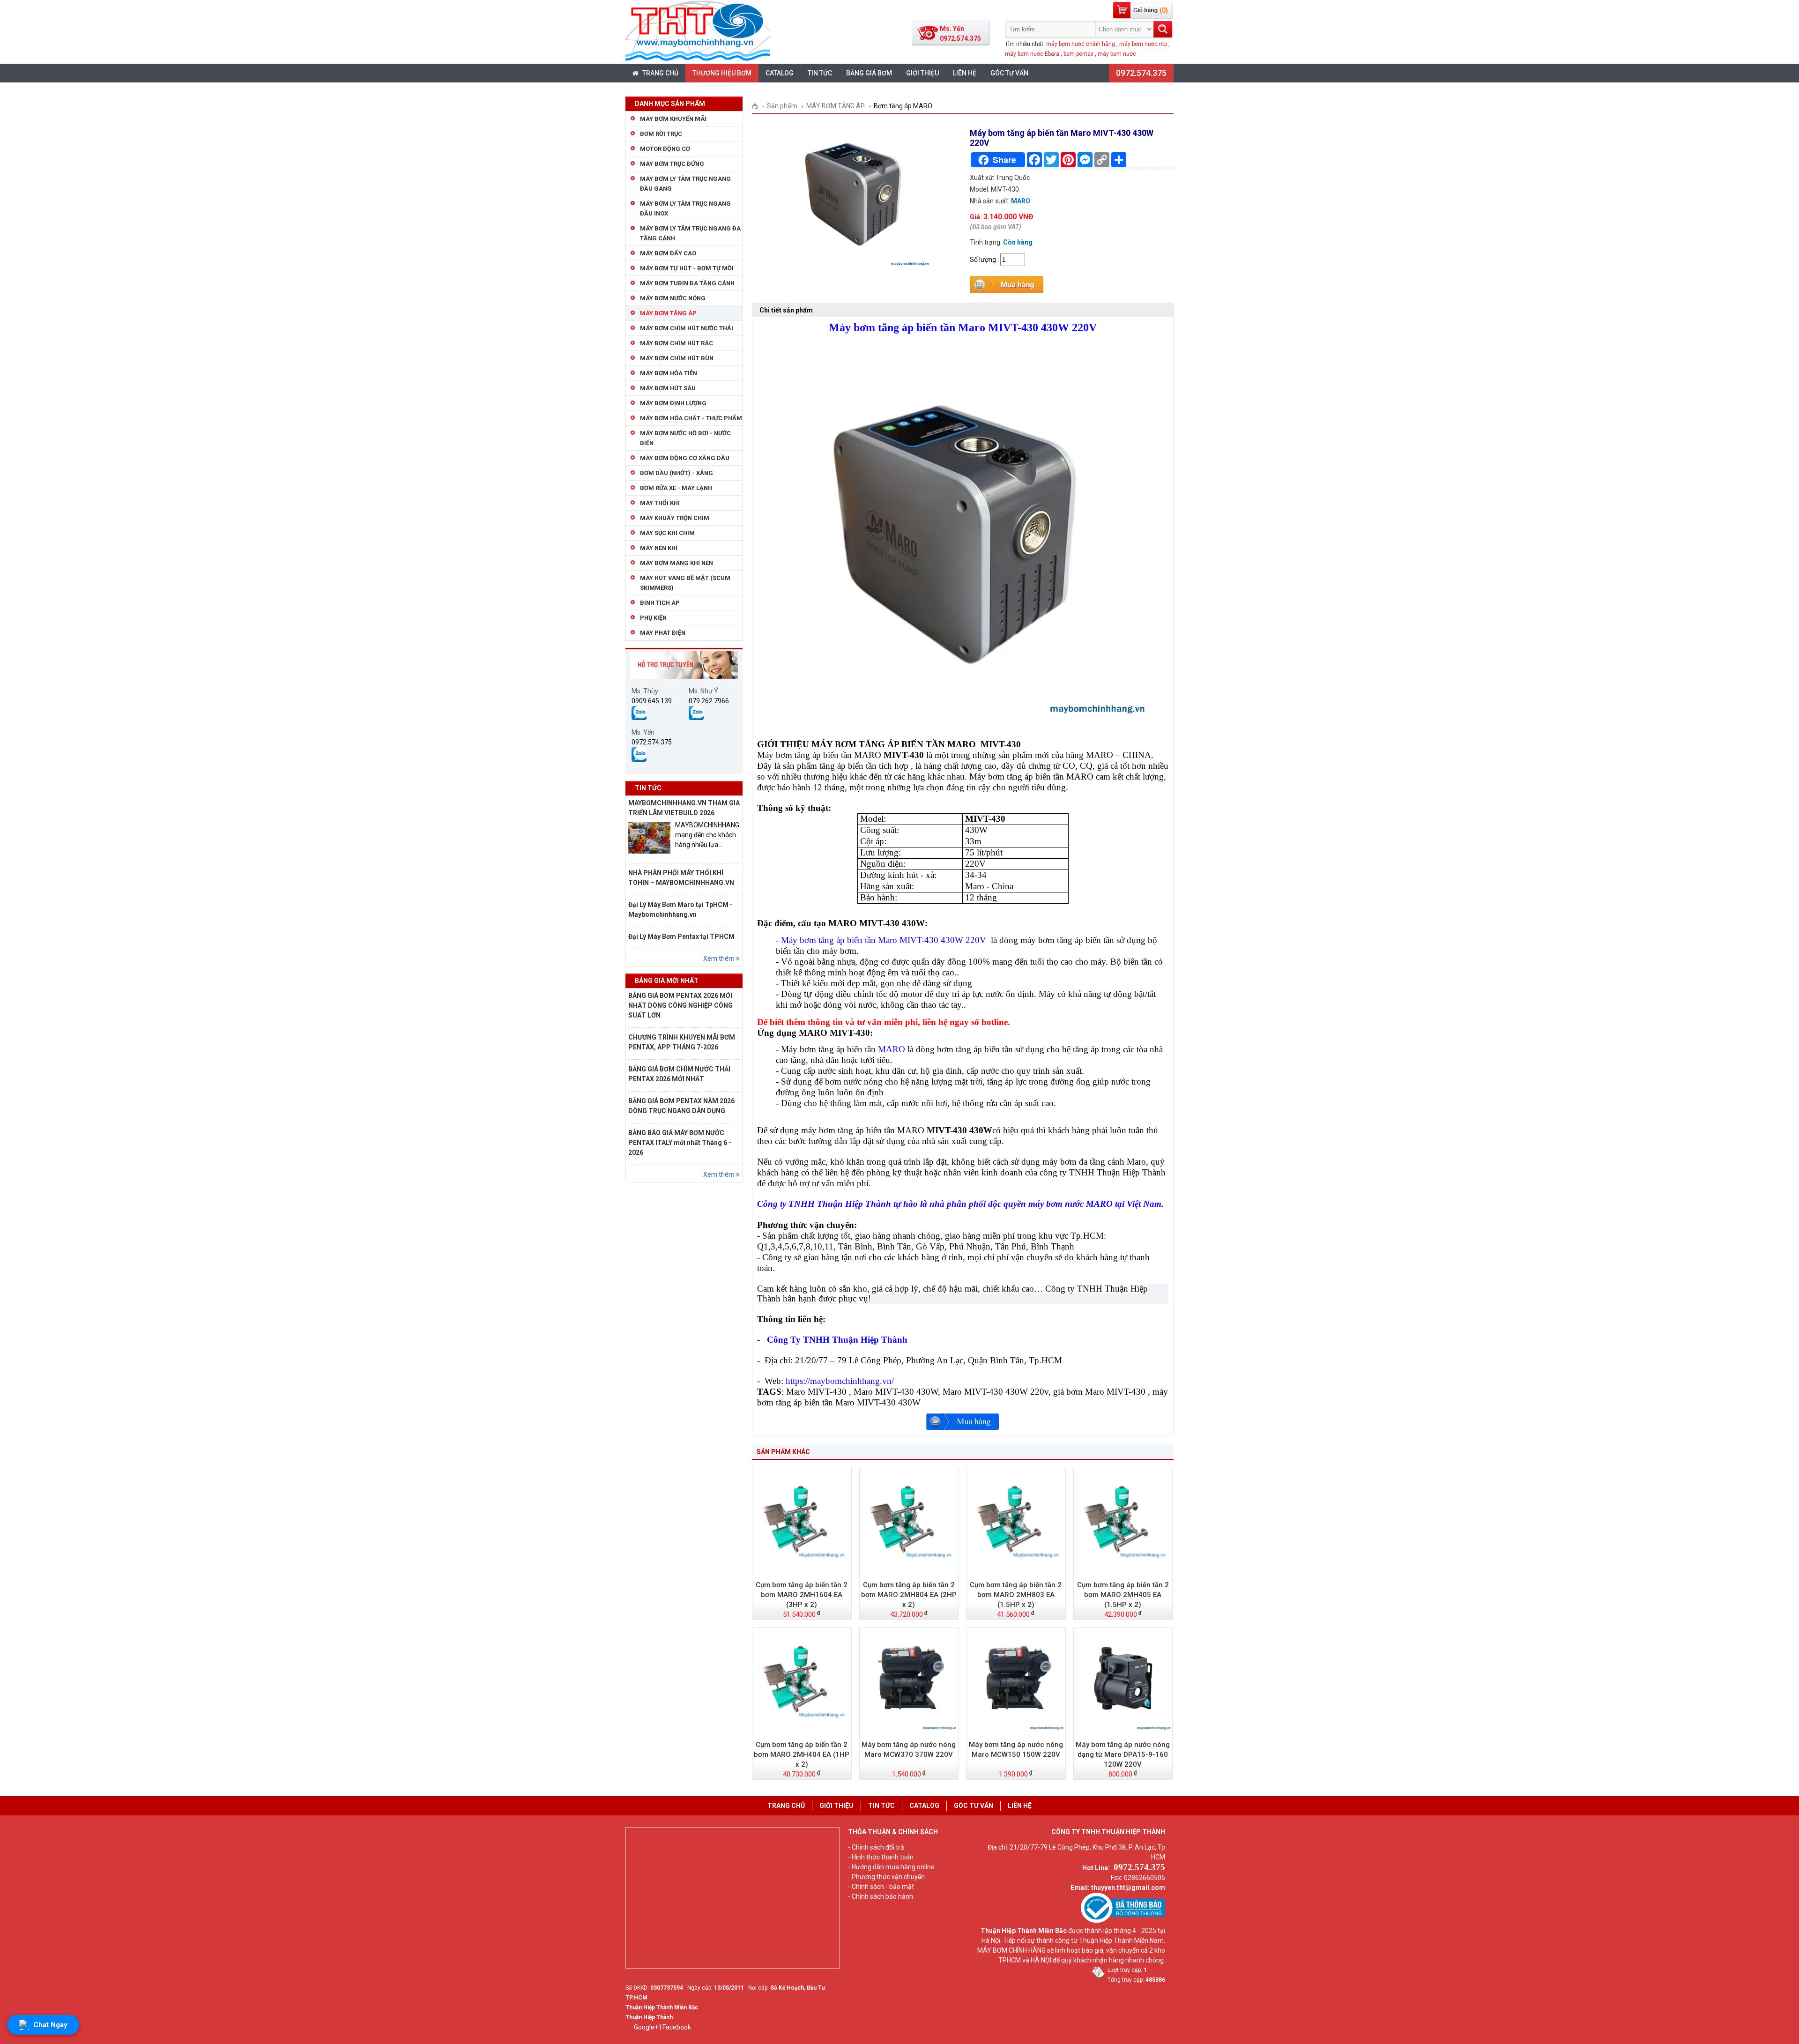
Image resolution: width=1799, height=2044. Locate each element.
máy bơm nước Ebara (1032, 54)
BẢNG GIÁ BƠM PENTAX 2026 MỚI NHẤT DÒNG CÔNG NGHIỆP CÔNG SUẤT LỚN (680, 1005)
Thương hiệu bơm (722, 73)
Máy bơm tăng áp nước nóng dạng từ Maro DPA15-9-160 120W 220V (1123, 1754)
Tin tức (820, 73)
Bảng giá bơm (869, 73)
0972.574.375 (1141, 73)
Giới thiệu (922, 73)
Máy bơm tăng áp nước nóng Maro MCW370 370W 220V (909, 1750)
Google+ (646, 2027)
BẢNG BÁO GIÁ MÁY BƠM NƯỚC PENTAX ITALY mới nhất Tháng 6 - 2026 (680, 1143)
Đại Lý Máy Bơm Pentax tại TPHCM (681, 937)
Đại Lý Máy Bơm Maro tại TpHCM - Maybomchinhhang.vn (680, 910)
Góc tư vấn (1009, 73)
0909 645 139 (652, 701)
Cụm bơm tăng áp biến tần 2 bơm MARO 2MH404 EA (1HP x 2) (802, 1754)
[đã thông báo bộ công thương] (1123, 1921)
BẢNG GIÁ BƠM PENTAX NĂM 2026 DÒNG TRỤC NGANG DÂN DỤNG (681, 1106)
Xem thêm (720, 959)
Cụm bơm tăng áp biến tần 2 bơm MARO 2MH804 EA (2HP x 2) (909, 1595)
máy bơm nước (1117, 54)
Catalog (780, 73)
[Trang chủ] (758, 106)
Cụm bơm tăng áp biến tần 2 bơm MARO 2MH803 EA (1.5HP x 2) (1016, 1595)
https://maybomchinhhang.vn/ (840, 1381)
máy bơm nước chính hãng (1081, 44)
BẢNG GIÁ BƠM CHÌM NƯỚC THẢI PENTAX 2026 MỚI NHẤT (679, 1074)
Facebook (677, 2027)
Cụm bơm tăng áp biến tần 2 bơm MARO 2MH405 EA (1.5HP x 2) (1123, 1595)
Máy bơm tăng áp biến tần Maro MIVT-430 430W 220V (885, 940)
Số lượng (983, 260)
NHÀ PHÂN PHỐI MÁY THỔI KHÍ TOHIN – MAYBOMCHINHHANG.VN (681, 878)
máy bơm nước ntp (1143, 44)
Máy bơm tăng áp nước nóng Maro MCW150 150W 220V (1016, 1750)
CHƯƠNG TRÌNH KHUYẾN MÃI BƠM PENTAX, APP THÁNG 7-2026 (682, 1042)
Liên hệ (965, 73)
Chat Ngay (50, 2025)
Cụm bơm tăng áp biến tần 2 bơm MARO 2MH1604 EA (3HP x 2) (802, 1595)
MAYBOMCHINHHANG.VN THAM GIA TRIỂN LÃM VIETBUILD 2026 (684, 808)
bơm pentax (1078, 54)
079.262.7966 (709, 701)
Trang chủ (660, 73)
